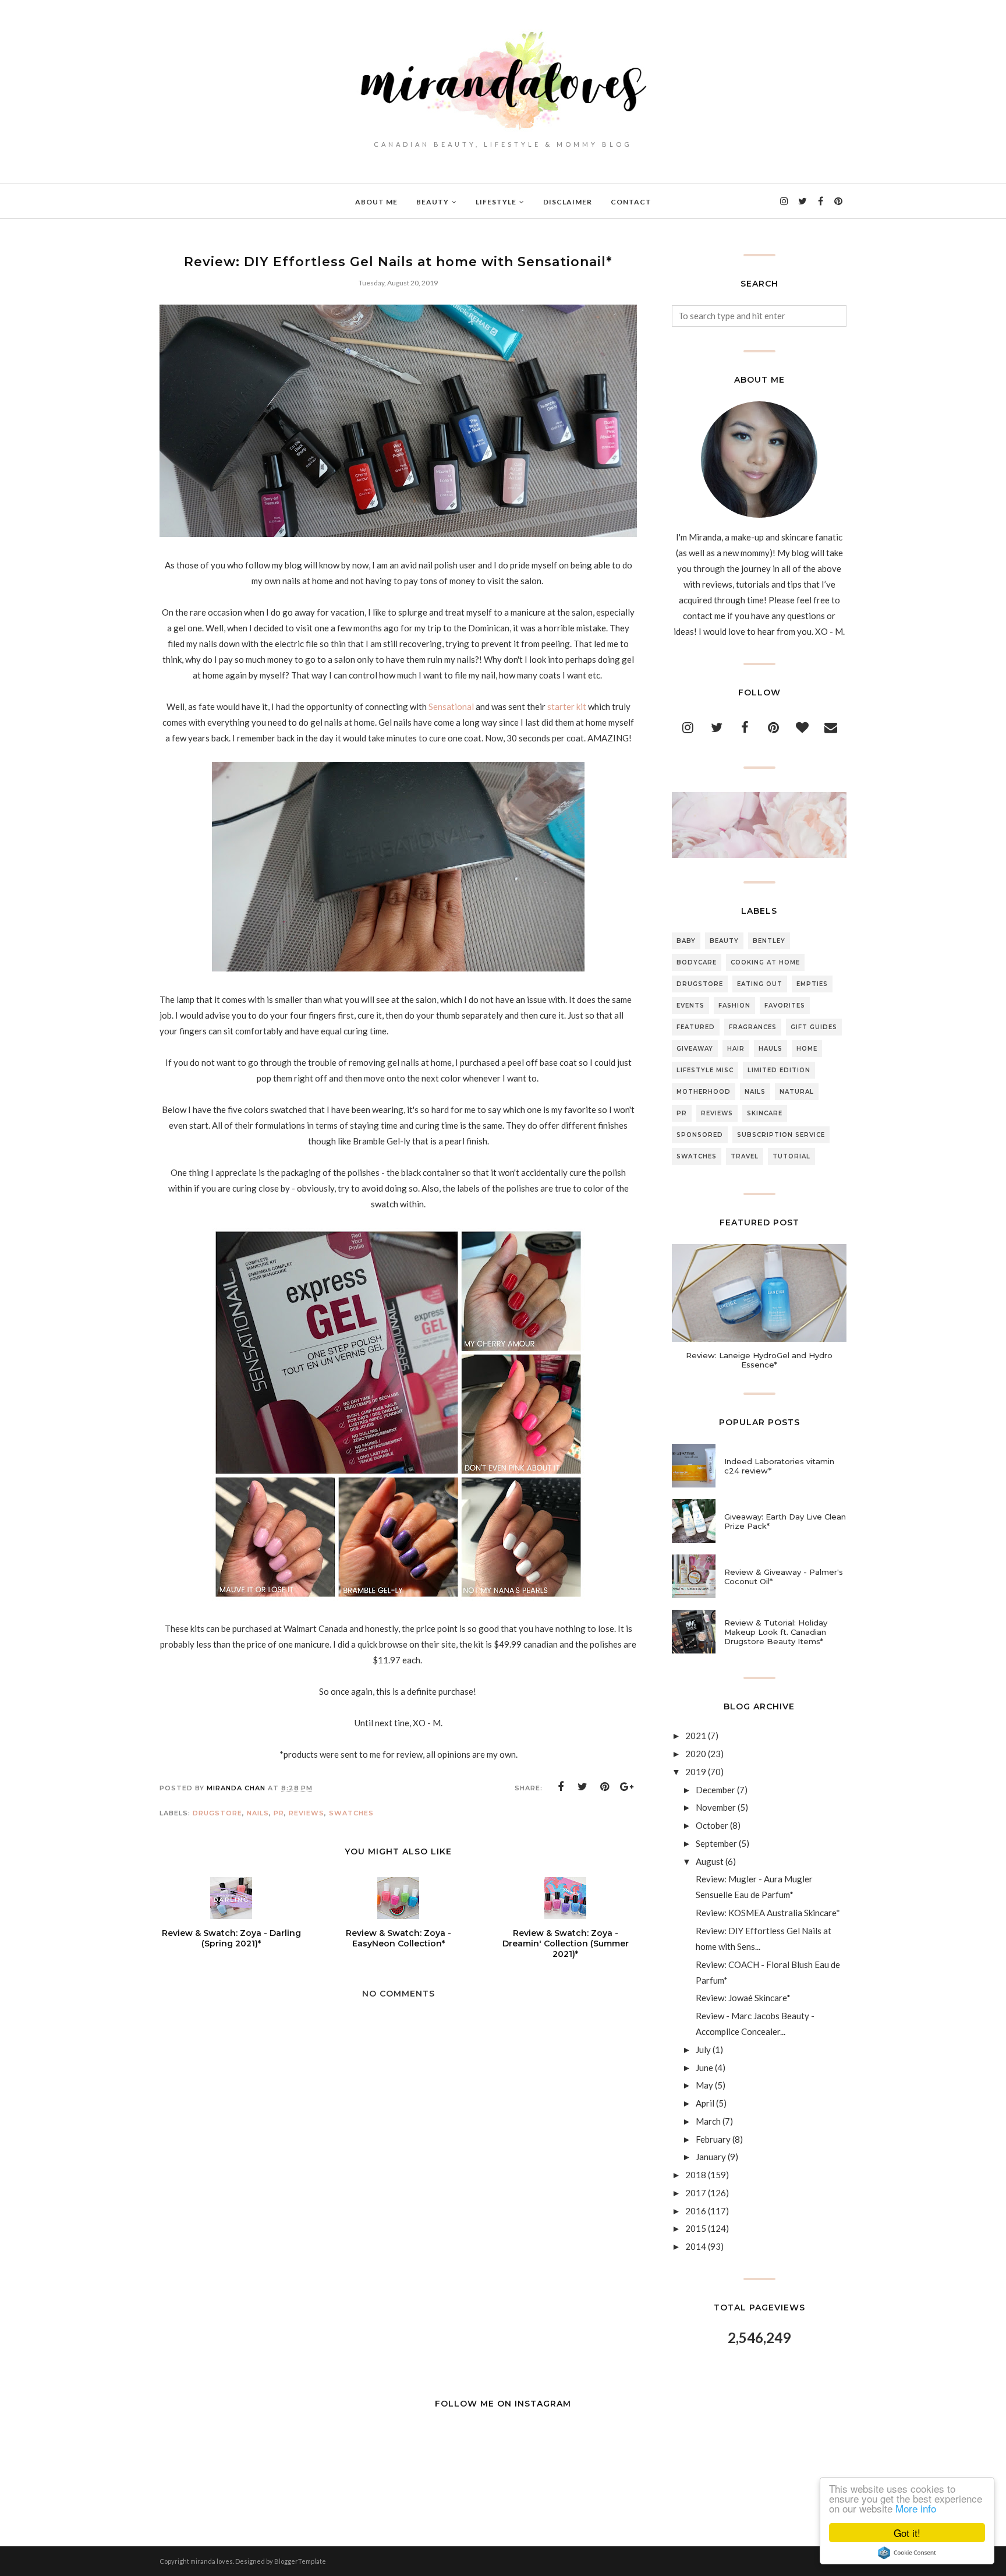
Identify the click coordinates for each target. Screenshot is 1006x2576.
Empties (812, 984)
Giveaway (695, 1049)
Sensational (451, 706)
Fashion (734, 1006)
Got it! (907, 2533)
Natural (797, 1092)
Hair (736, 1049)
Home (807, 1049)
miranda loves (212, 2561)
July (703, 2050)
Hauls (771, 1049)
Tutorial (791, 1156)
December (715, 1790)
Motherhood (704, 1092)
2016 (696, 2211)
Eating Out (760, 984)
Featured (696, 1027)
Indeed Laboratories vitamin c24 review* (779, 1466)
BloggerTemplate (300, 2561)
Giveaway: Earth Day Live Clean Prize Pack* (785, 1521)
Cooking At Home (765, 962)
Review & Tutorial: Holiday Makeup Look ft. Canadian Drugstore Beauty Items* (776, 1632)
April (705, 2103)
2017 (696, 2193)
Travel (745, 1156)
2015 (696, 2228)
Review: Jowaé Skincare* (743, 1998)
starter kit (567, 706)
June (704, 2068)
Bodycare (697, 962)
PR (279, 1813)
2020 (696, 1754)
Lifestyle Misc (705, 1070)
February (713, 2139)
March (708, 2121)
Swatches (351, 1813)
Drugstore (217, 1813)
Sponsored (700, 1135)
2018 (696, 2175)
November (716, 1807)
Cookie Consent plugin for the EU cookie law (907, 2553)
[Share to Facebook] (561, 1787)
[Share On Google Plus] (627, 1787)
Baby (686, 941)
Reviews (307, 1813)
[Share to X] (583, 1787)
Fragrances (753, 1027)
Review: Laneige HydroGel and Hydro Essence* (759, 1360)
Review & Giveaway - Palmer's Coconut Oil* (784, 1577)
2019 (696, 1772)
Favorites (785, 1006)
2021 (696, 1736)
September (716, 1843)
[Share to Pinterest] (605, 1787)
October (712, 1825)
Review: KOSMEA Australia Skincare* (768, 1913)
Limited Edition (779, 1070)
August (710, 1861)
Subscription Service (781, 1135)
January (711, 2157)
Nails (258, 1813)
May (704, 2085)
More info (916, 2508)
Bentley (769, 941)
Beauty (724, 941)
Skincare (765, 1113)
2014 (696, 2246)
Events (690, 1006)
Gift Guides (814, 1027)
